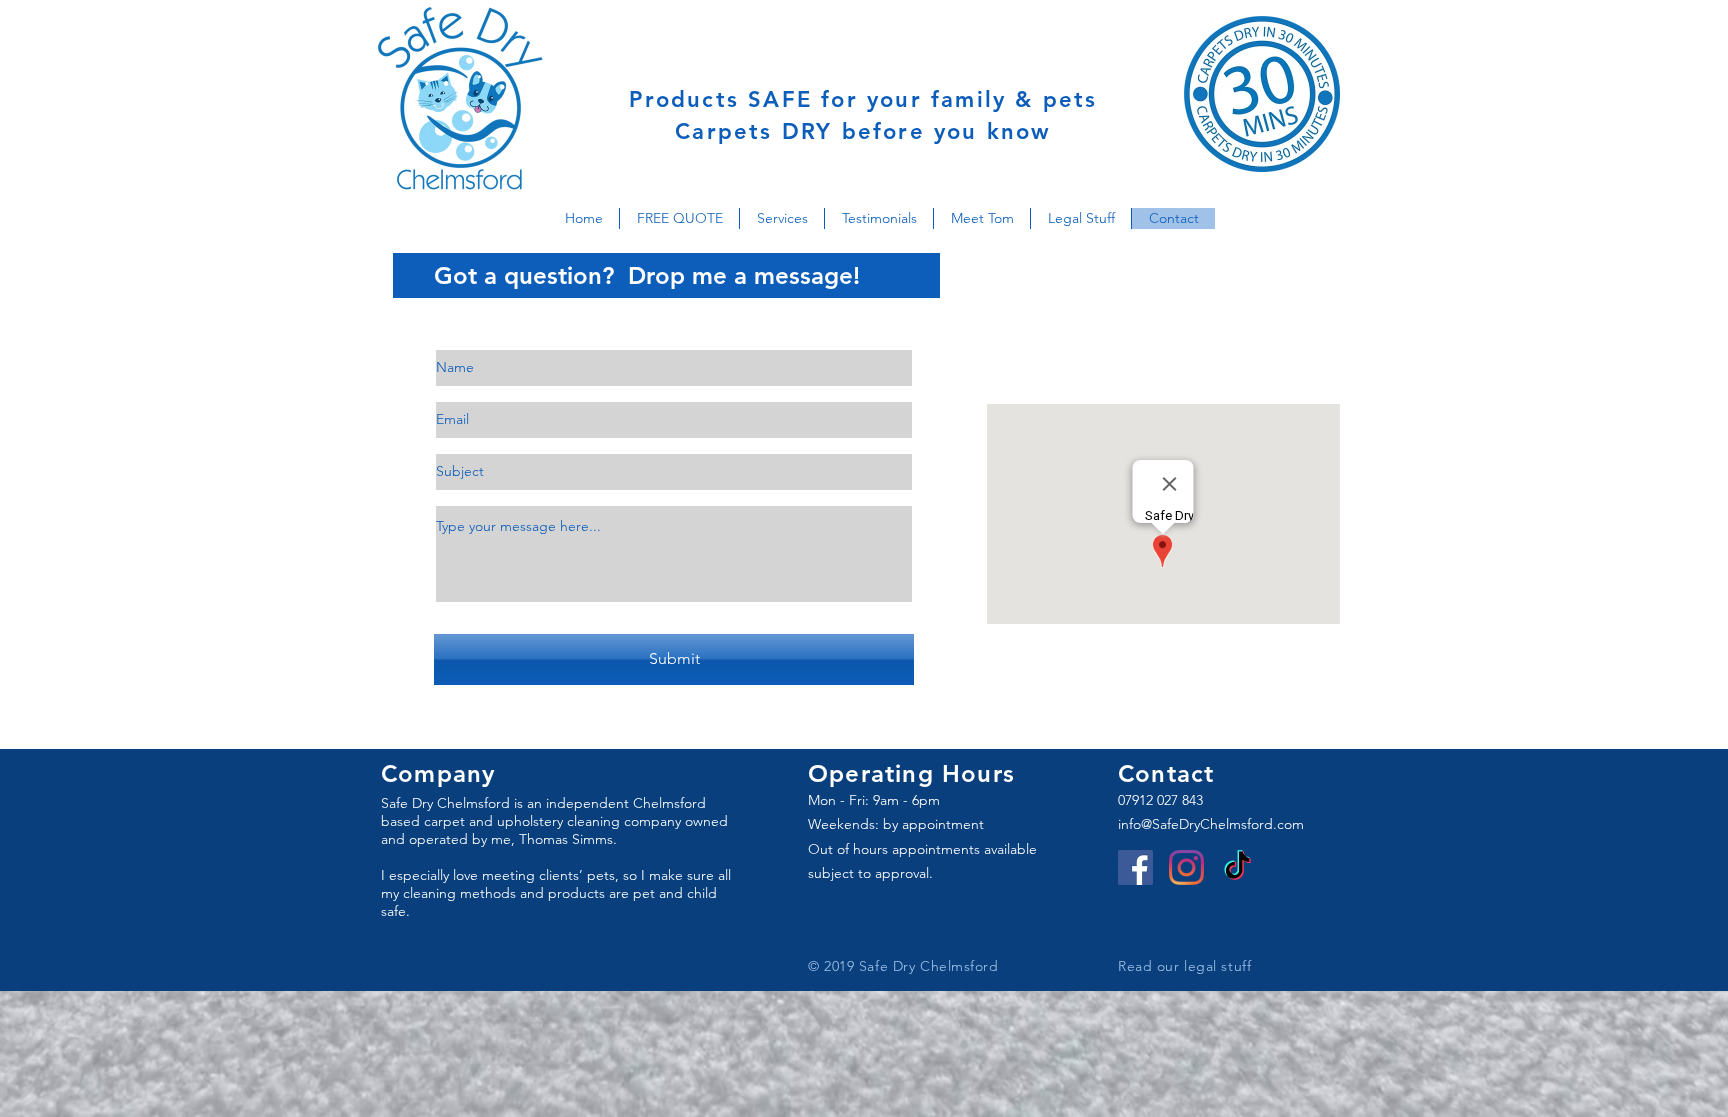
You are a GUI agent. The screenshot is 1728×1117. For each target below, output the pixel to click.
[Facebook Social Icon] (1135, 867)
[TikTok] (1237, 867)
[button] (679, 218)
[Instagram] (1186, 867)
